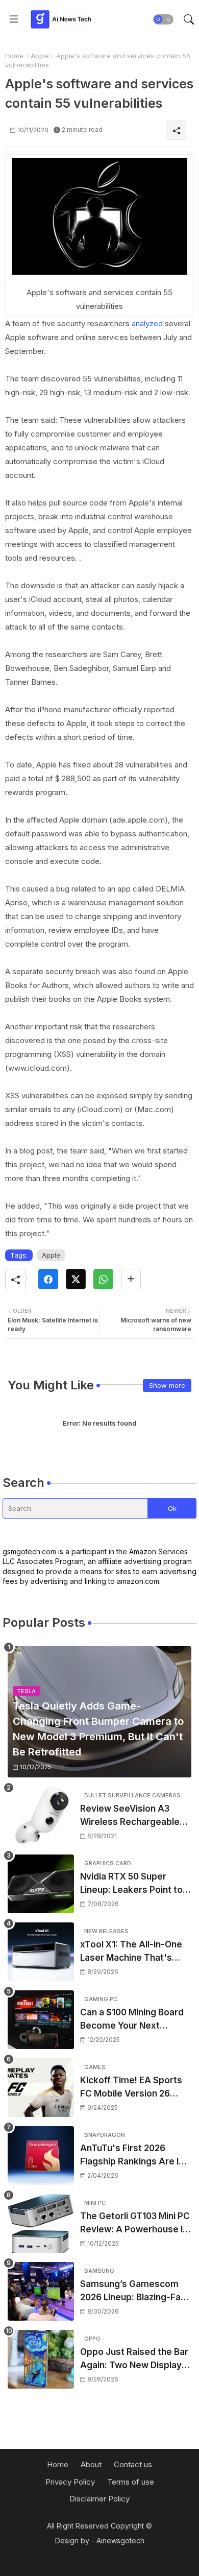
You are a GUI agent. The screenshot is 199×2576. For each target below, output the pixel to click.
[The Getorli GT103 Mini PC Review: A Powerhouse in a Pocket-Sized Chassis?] (41, 2223)
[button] (163, 19)
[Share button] (131, 1279)
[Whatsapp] (103, 1279)
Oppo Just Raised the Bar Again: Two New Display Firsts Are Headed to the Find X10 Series (134, 2359)
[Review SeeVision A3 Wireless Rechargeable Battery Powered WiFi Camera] (41, 1816)
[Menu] (14, 19)
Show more (167, 1385)
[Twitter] (76, 1279)
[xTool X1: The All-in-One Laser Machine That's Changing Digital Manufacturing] (41, 1952)
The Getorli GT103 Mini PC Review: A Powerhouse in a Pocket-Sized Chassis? (135, 2223)
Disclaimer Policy (99, 2499)
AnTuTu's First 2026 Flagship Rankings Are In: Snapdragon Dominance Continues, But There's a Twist (133, 2156)
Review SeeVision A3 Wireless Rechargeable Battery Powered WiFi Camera (130, 1816)
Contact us (133, 2464)
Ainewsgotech (120, 2541)
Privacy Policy (70, 2482)
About (91, 2464)
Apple (40, 56)
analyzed (146, 323)
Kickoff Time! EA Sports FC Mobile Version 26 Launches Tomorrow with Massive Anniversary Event (134, 2088)
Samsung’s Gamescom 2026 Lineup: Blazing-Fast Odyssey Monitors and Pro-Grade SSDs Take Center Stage (135, 2291)
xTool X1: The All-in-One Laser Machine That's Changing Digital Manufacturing (131, 1952)
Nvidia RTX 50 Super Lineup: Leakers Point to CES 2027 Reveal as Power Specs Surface (131, 1884)
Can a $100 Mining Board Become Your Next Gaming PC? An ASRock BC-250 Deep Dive (132, 2020)
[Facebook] (48, 1279)
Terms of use (131, 2482)
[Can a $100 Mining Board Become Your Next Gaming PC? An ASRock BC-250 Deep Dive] (41, 2020)
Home (14, 56)
